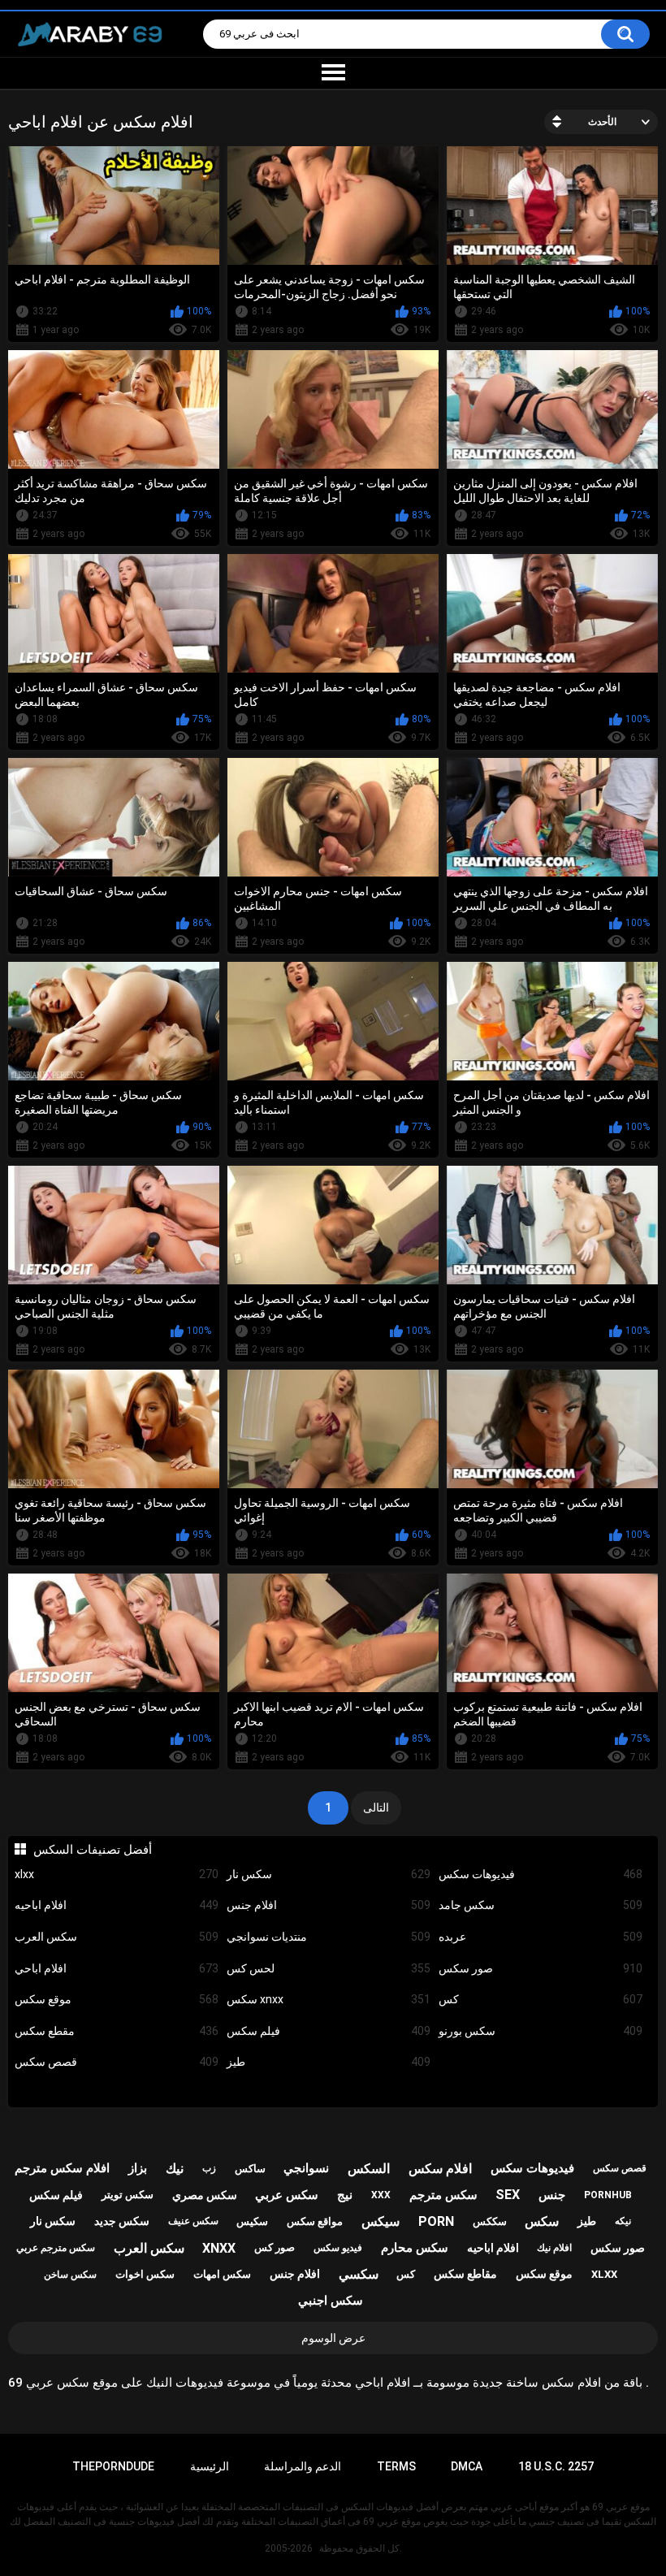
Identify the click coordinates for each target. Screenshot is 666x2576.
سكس (542, 2221)
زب (209, 2168)
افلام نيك (554, 2248)
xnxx (219, 2248)
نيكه (623, 2221)
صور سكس (541, 1968)
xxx (381, 2195)
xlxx (117, 1874)
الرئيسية (210, 2466)
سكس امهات (222, 2274)
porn (436, 2221)
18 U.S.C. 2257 (556, 2466)
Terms (396, 2466)
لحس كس (329, 1968)
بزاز (138, 2168)
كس (541, 1999)
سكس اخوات (145, 2274)
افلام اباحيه (117, 1905)
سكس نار (329, 1874)
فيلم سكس (329, 2031)
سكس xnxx (329, 1999)
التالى (376, 1808)
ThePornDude (113, 2466)
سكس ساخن (70, 2275)
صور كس (275, 2247)
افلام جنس (329, 1905)
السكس (369, 2169)
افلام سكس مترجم (62, 2168)
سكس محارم (415, 2248)
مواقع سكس (315, 2221)
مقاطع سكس (465, 2274)
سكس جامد (541, 1905)
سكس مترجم (443, 2195)
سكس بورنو (541, 2031)
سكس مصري (205, 2195)
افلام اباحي (117, 1968)
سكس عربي (287, 2195)
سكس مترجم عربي (56, 2248)
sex (508, 2195)
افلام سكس (440, 2169)
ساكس (250, 2169)
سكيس (252, 2221)
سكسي (359, 2274)
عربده (541, 1937)
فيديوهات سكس (541, 1874)
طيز (329, 2062)
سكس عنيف (193, 2221)
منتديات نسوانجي (329, 1937)
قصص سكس (117, 2062)
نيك (175, 2169)
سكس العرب (117, 1937)
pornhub (608, 2195)
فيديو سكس (338, 2248)
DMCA (467, 2466)
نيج (345, 2195)
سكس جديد (122, 2221)
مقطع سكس (117, 2031)
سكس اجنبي (331, 2301)
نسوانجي (306, 2168)
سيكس (381, 2221)
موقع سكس (117, 1999)
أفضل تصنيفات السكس (92, 1850)
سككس (490, 2221)
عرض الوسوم (333, 2338)
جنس (552, 2195)
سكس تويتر (128, 2195)
